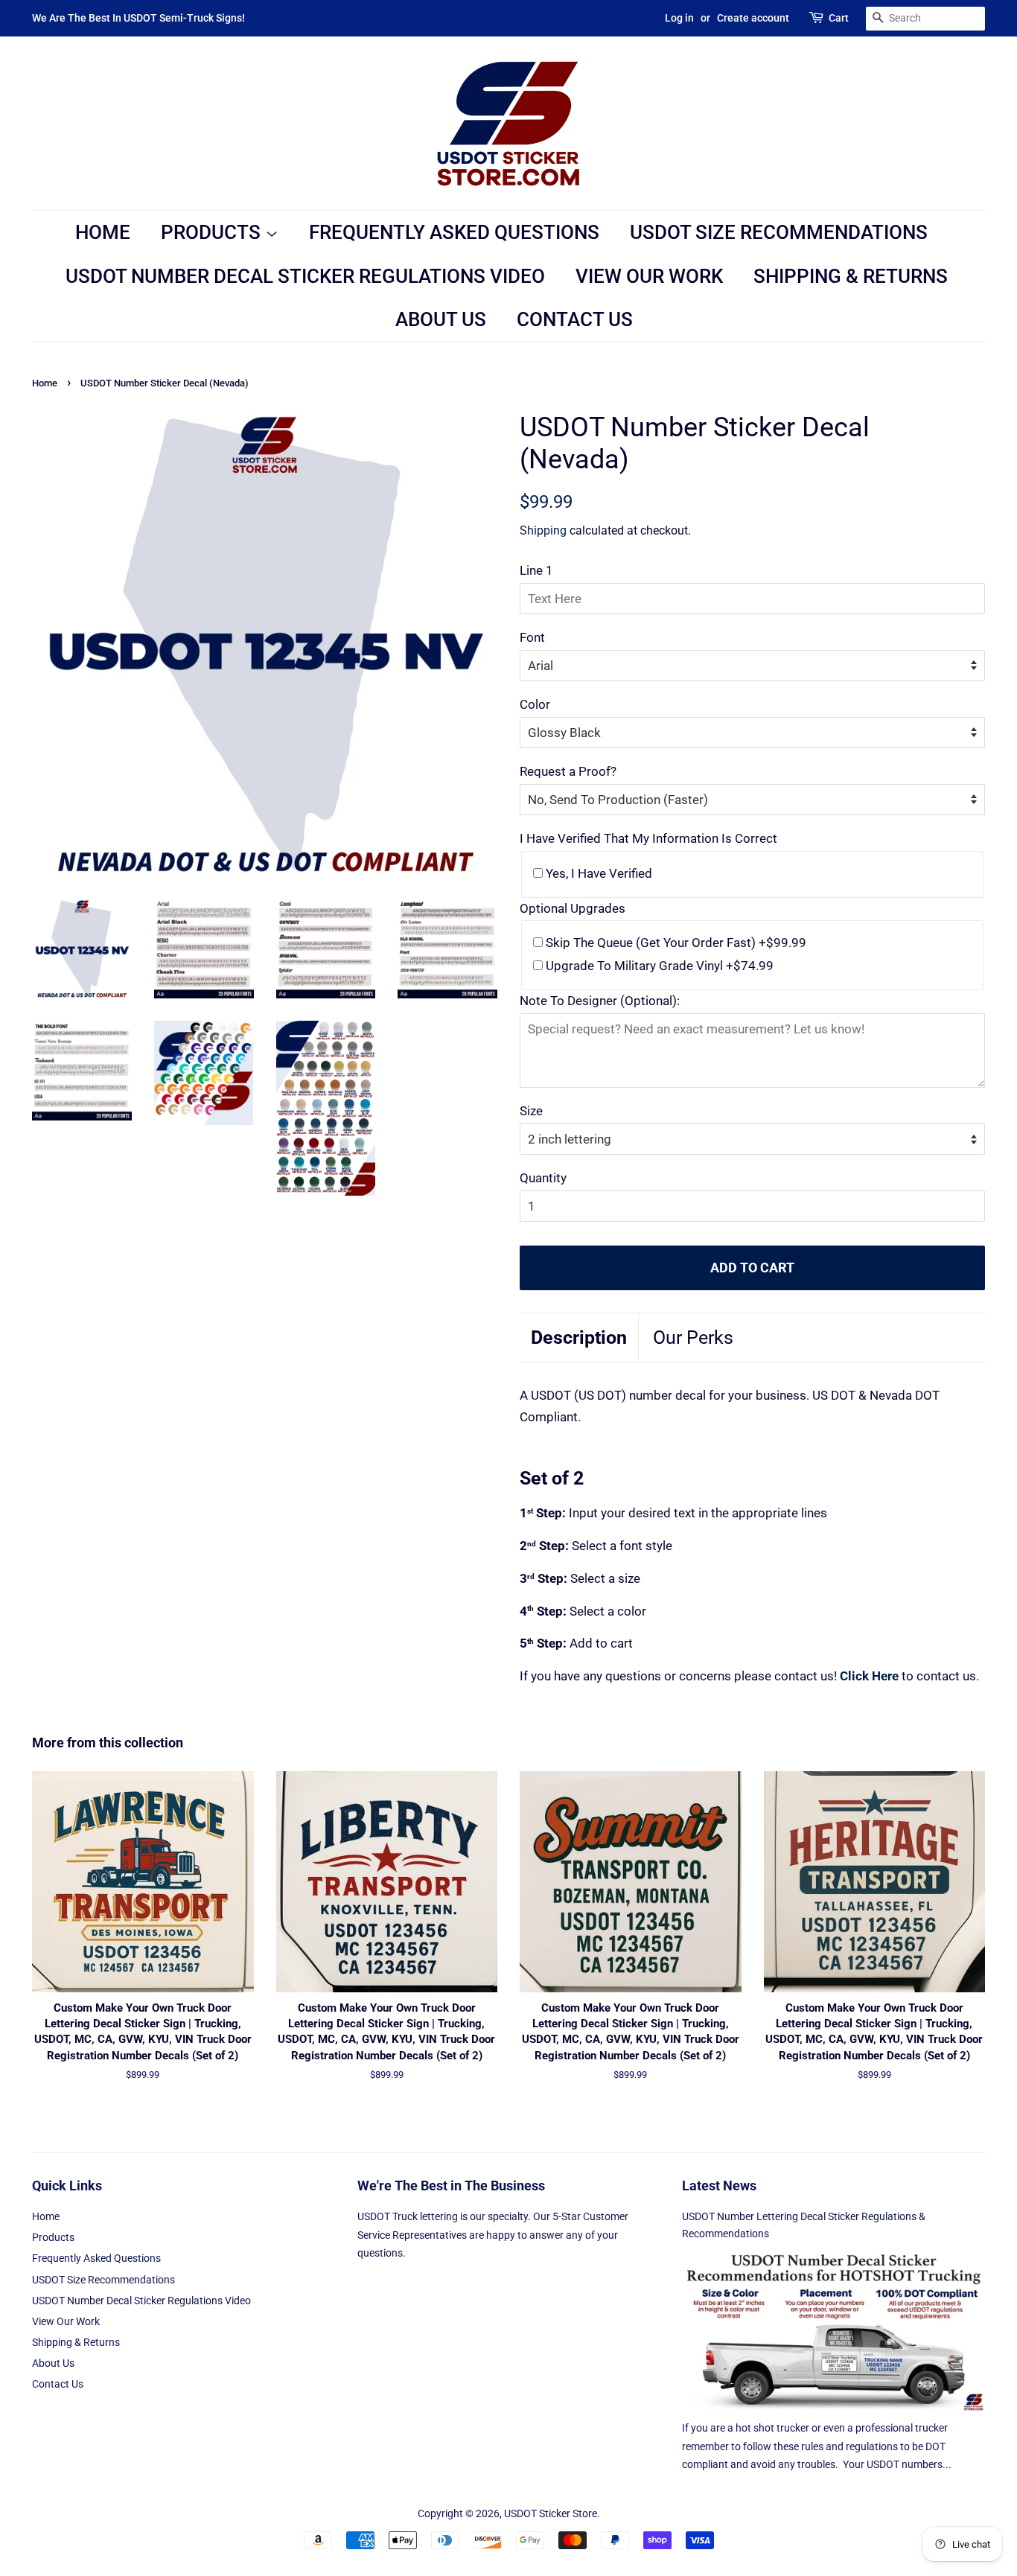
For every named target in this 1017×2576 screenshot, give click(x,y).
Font (532, 637)
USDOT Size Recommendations (779, 232)
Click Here (869, 1676)
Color (535, 704)
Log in (679, 18)
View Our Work (649, 276)
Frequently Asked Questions (454, 232)
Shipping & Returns (851, 276)
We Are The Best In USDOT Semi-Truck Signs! (138, 18)
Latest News (719, 2186)
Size (531, 1111)
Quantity (543, 1178)
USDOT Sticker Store (551, 2514)
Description (579, 1338)
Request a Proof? (568, 771)
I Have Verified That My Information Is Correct (648, 838)
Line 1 (536, 570)
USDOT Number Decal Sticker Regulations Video (305, 276)
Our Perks (693, 1338)
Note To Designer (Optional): (600, 1001)
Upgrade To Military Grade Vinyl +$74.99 (658, 966)
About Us (441, 319)
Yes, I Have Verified (597, 873)
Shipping (543, 530)
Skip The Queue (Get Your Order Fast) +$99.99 (675, 943)
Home (103, 232)
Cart (839, 18)
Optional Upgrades (573, 908)
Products (213, 232)
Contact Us (575, 319)
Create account (753, 18)
